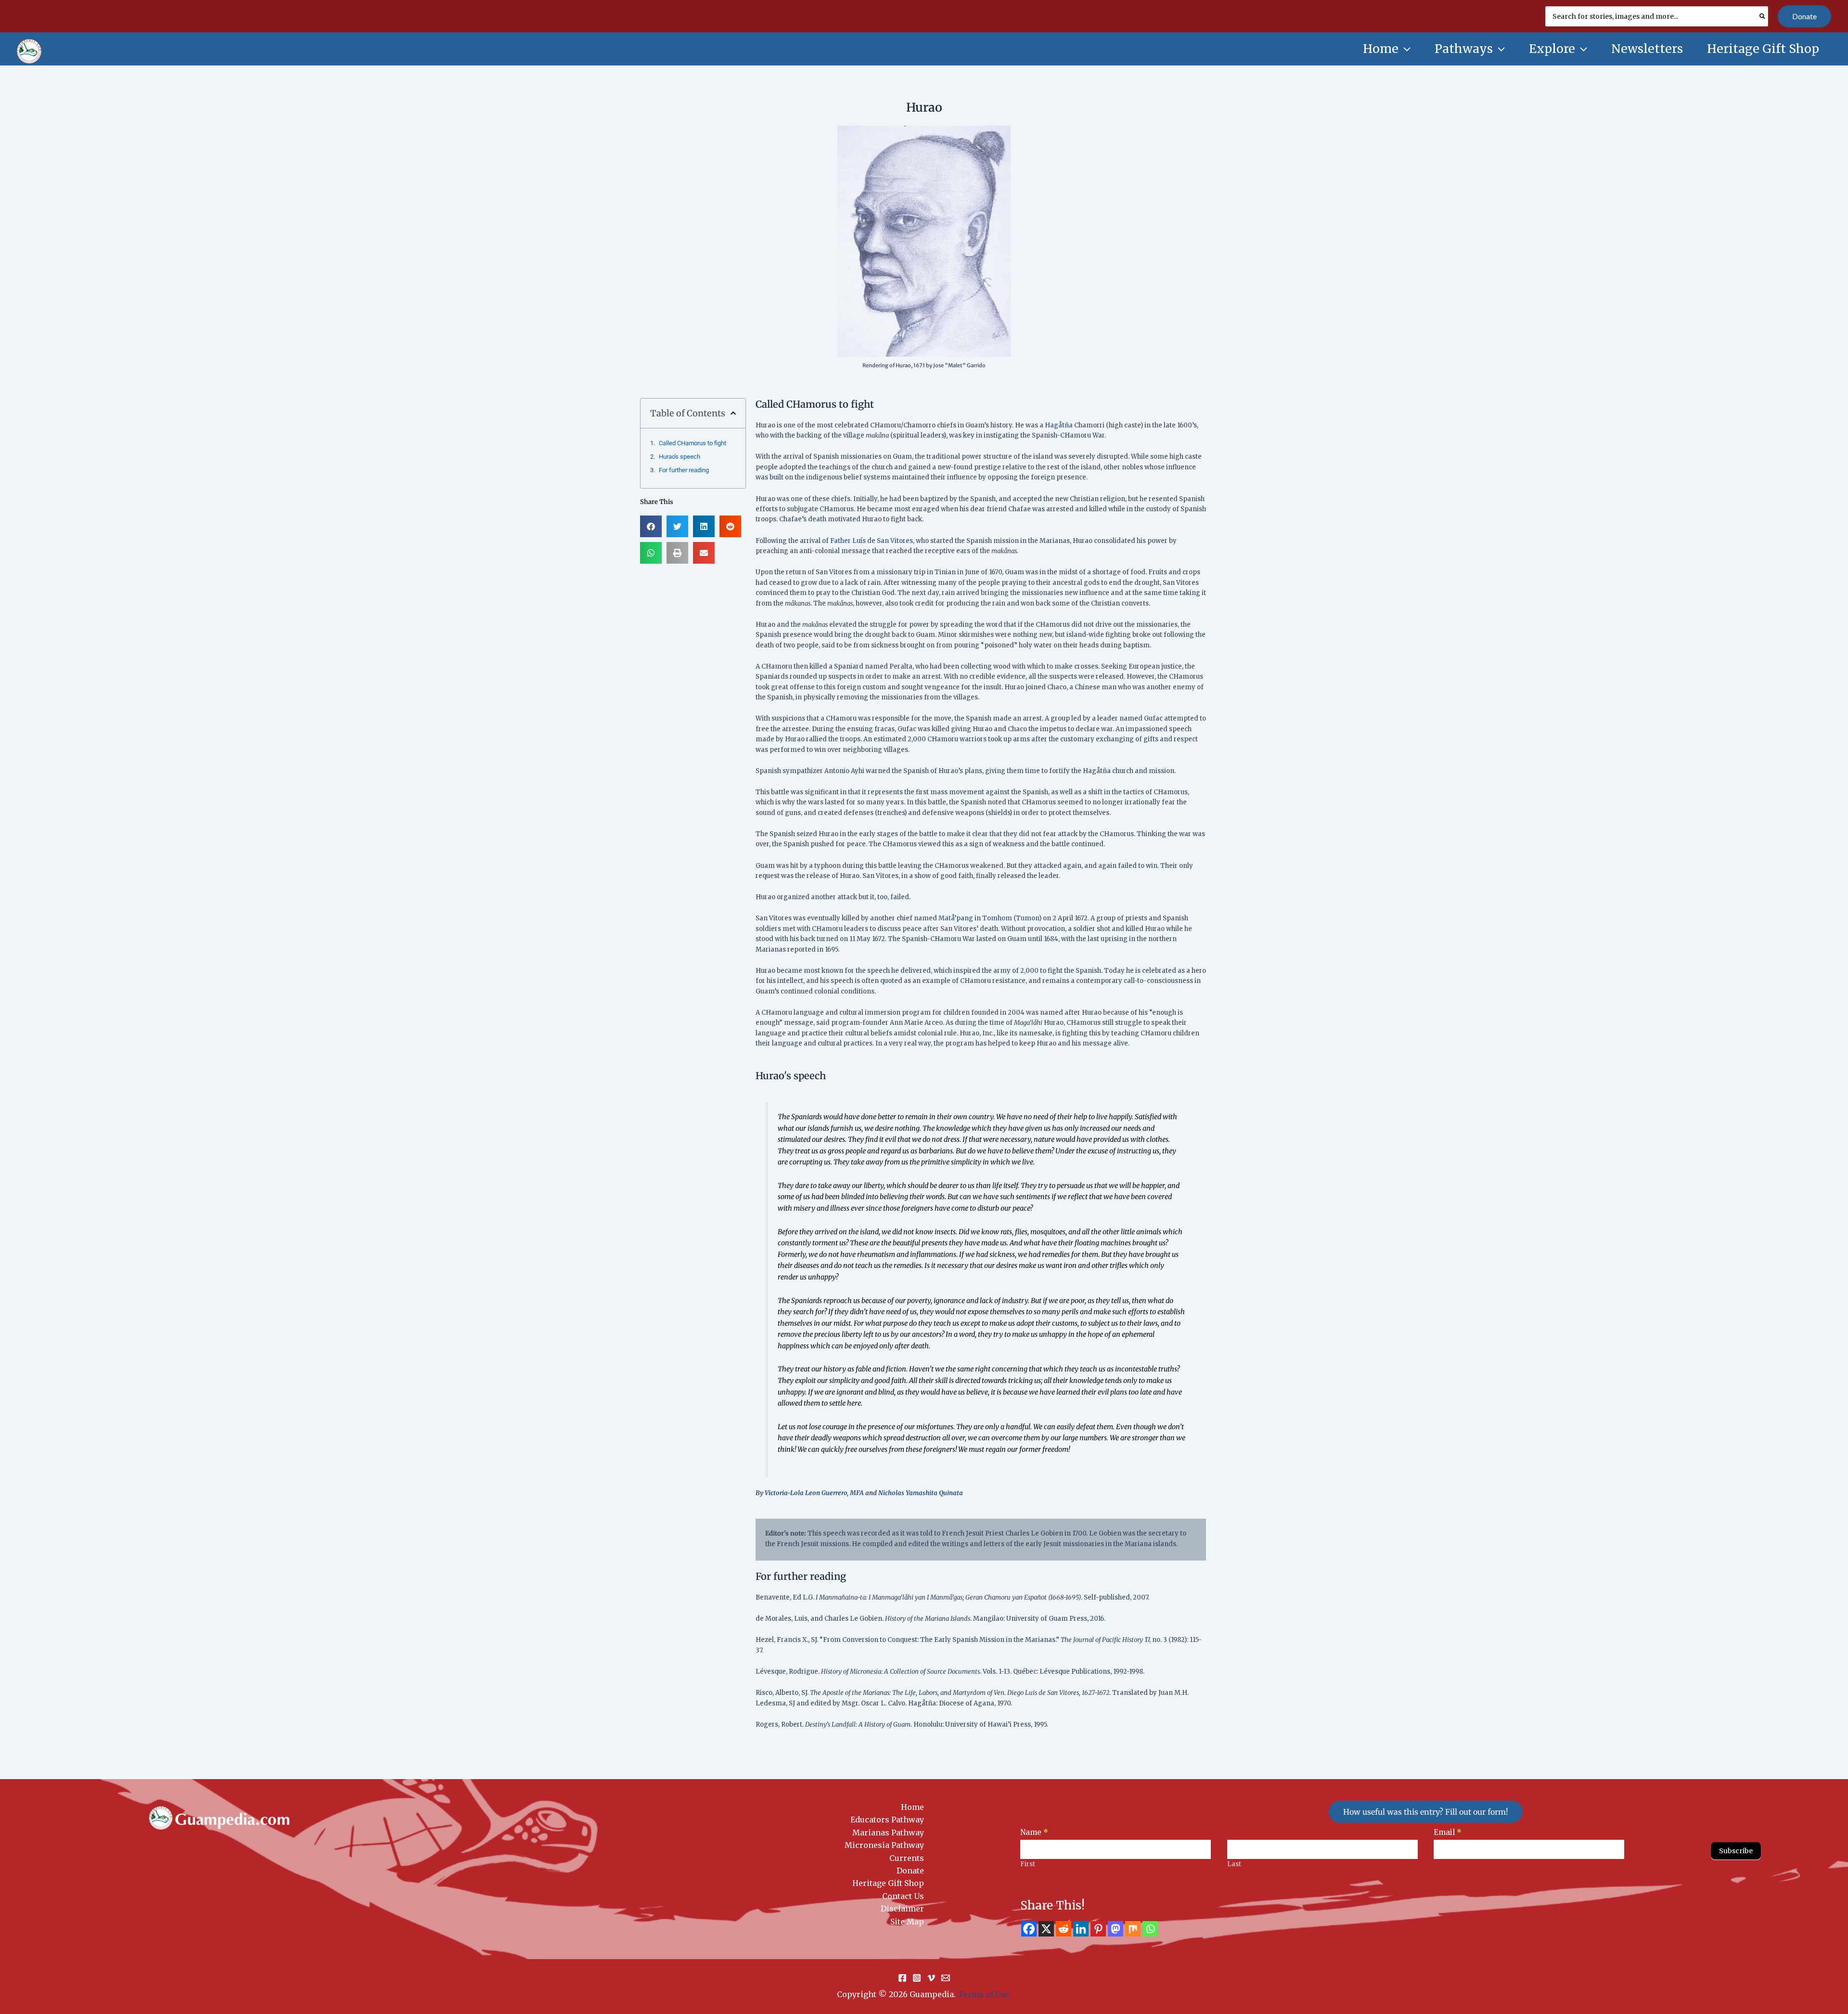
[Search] (1763, 16)
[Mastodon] (1116, 1929)
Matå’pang (956, 918)
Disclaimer (902, 1909)
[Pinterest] (1098, 1929)
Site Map (907, 1922)
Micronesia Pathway (884, 1845)
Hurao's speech (680, 457)
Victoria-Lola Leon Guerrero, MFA (814, 1493)
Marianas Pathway (888, 1833)
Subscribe (1736, 1851)
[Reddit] (1064, 1929)
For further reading (684, 470)
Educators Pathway (887, 1820)
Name (1034, 1832)
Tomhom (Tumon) (1012, 918)
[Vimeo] (931, 1978)
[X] (1046, 1929)
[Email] (946, 1978)
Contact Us (903, 1896)
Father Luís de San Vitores (872, 541)
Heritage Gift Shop (888, 1883)
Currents (907, 1858)
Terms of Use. (985, 1994)
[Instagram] (917, 1978)
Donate (910, 1871)
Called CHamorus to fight (693, 443)
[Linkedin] (1081, 1929)
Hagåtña (1059, 425)
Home (912, 1807)
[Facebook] (1029, 1929)
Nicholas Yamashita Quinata (921, 1493)
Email (1448, 1832)
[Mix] (1133, 1929)
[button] (1804, 16)
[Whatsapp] (1150, 1929)
